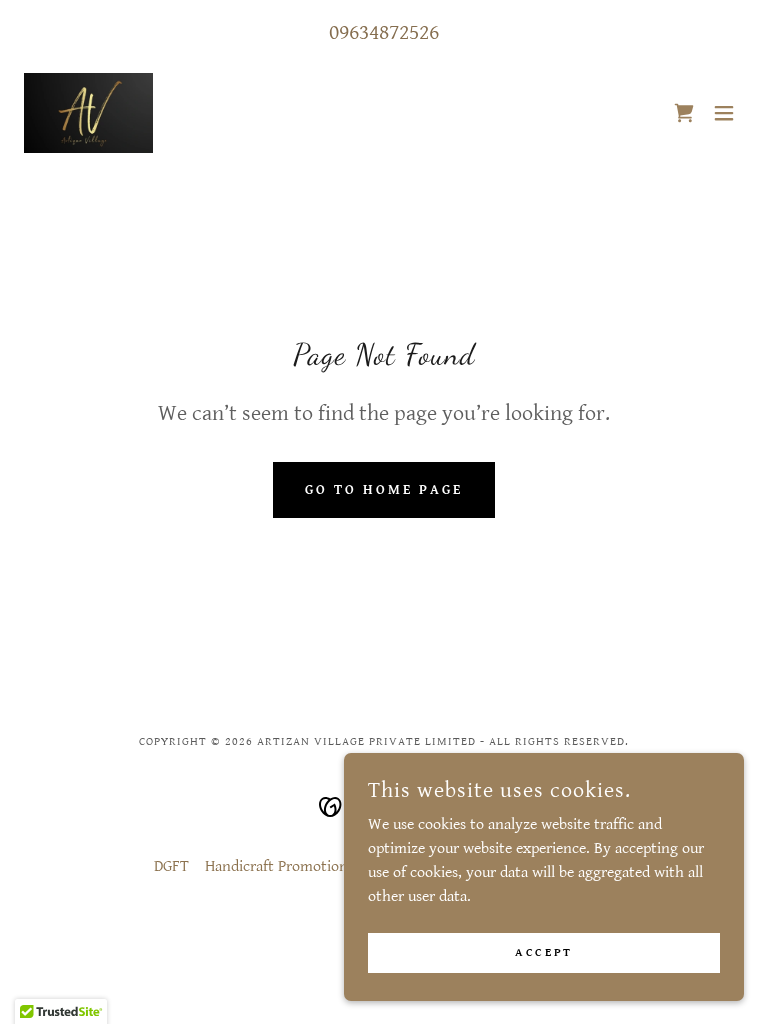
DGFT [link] (171, 866)
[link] (88, 113)
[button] (724, 113)
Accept (543, 952)
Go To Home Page (384, 490)
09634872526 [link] (384, 32)
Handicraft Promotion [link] (276, 866)
